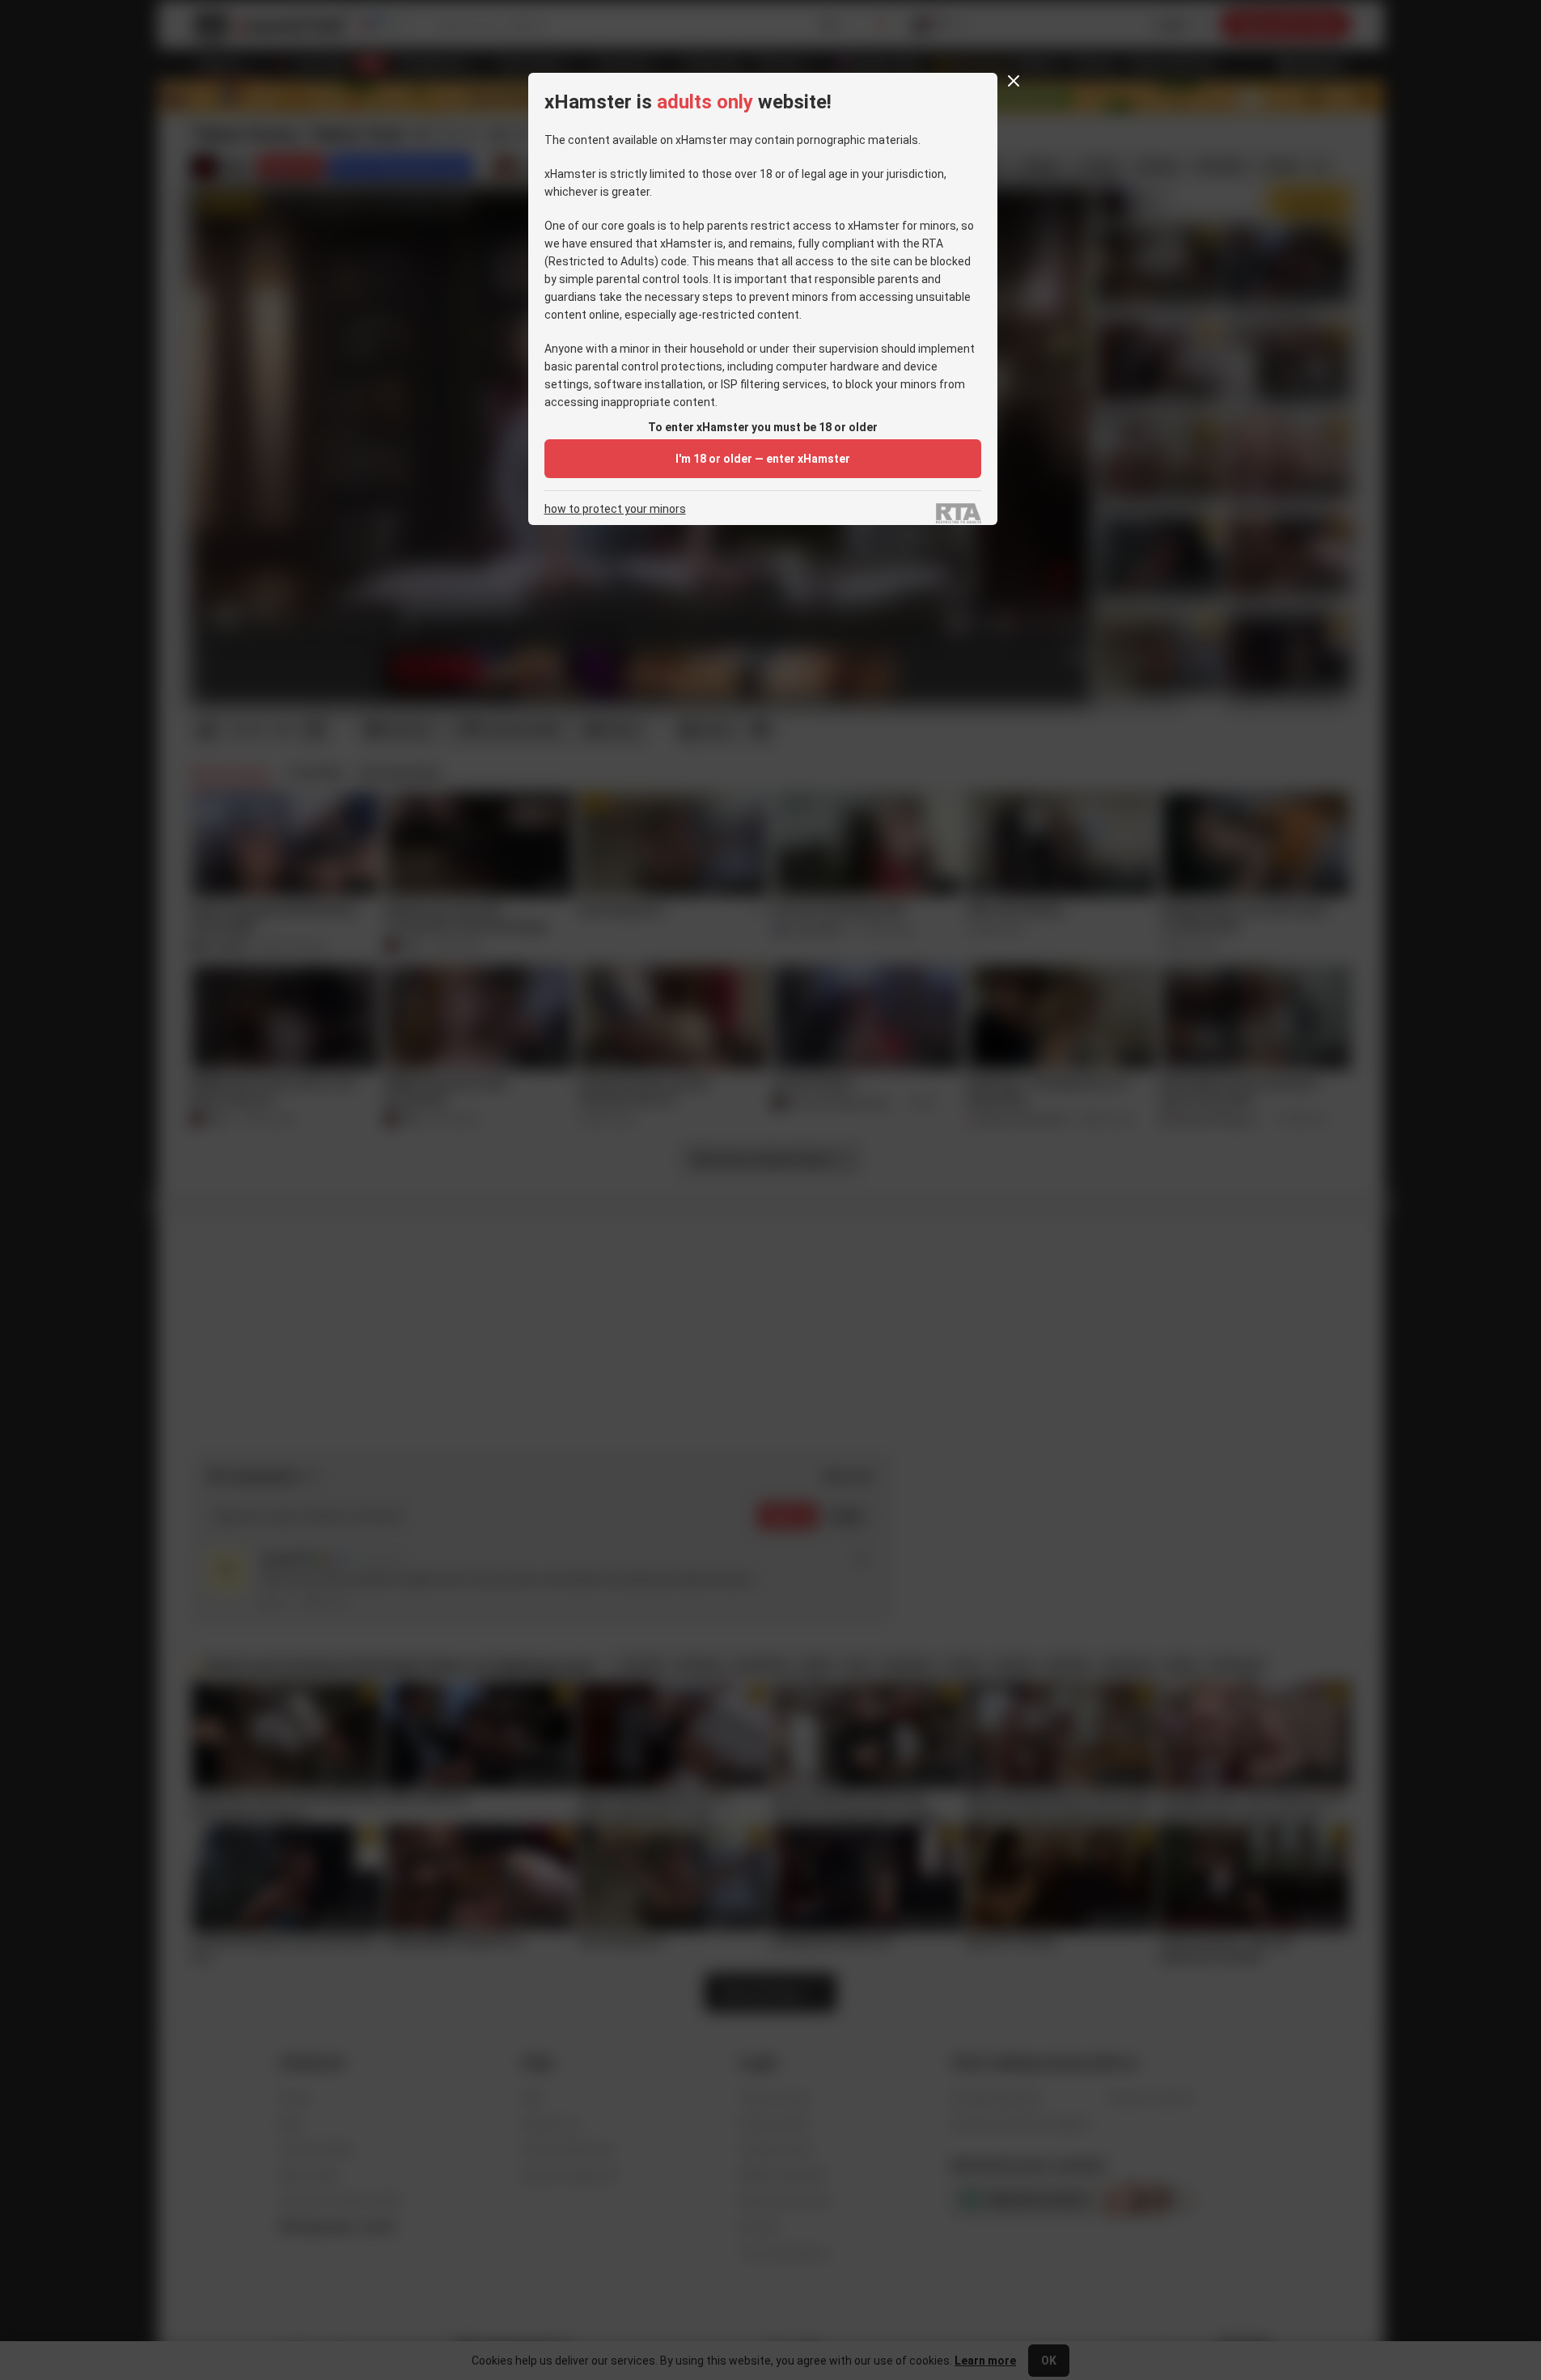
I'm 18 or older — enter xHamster (763, 459)
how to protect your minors (615, 509)
